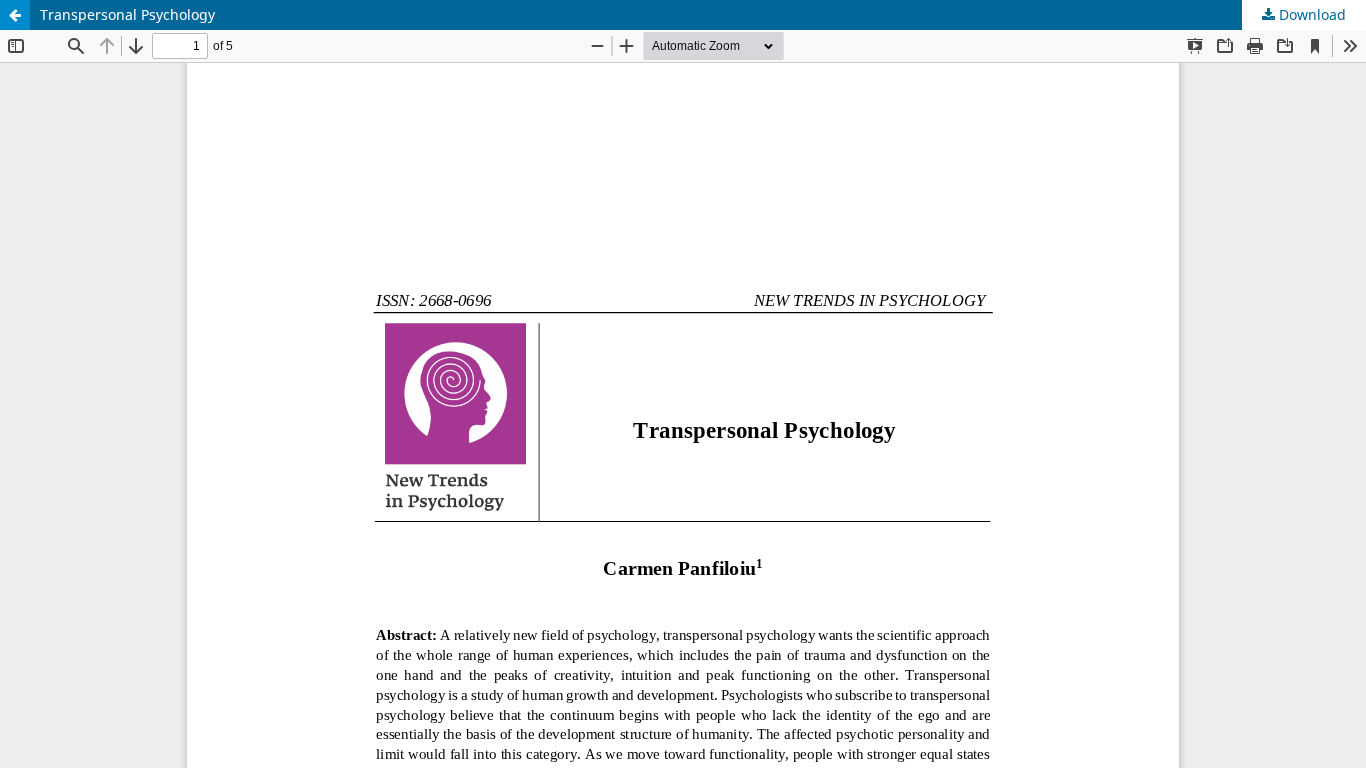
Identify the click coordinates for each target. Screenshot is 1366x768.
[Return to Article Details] (15, 15)
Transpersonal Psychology (127, 14)
